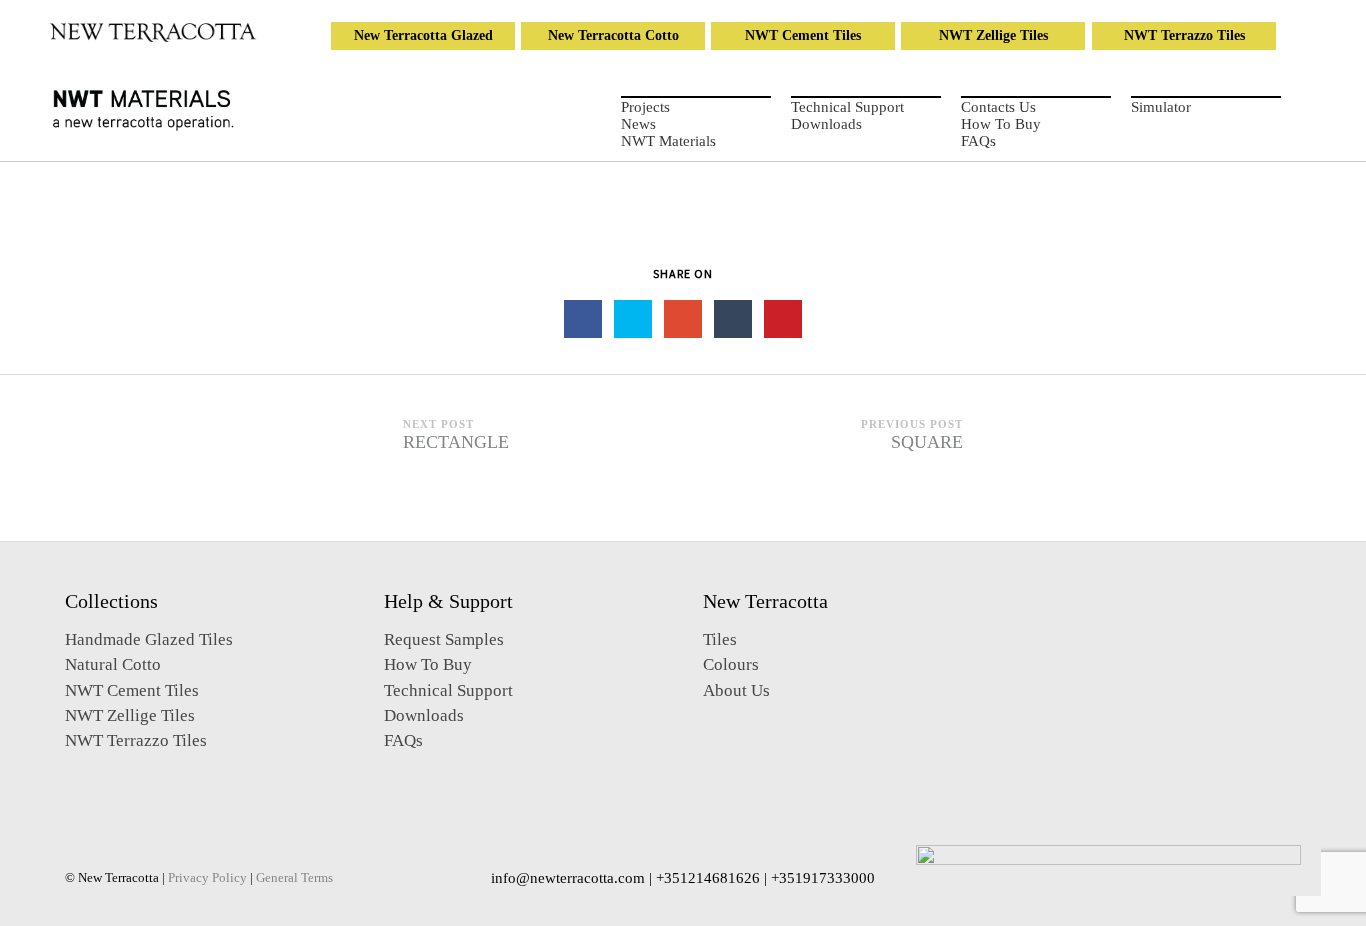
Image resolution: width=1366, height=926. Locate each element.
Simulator (1161, 107)
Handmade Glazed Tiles (149, 639)
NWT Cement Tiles (803, 35)
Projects (645, 107)
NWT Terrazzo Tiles (1184, 35)
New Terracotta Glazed (423, 35)
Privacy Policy (207, 878)
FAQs (978, 141)
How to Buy (1001, 124)
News (638, 124)
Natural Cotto (113, 664)
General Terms (294, 878)
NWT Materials (668, 141)
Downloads (826, 124)
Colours (731, 664)
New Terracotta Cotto (613, 35)
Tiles (720, 639)
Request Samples (444, 639)
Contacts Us (998, 107)
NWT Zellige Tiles (993, 35)
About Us (736, 690)
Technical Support (847, 107)
